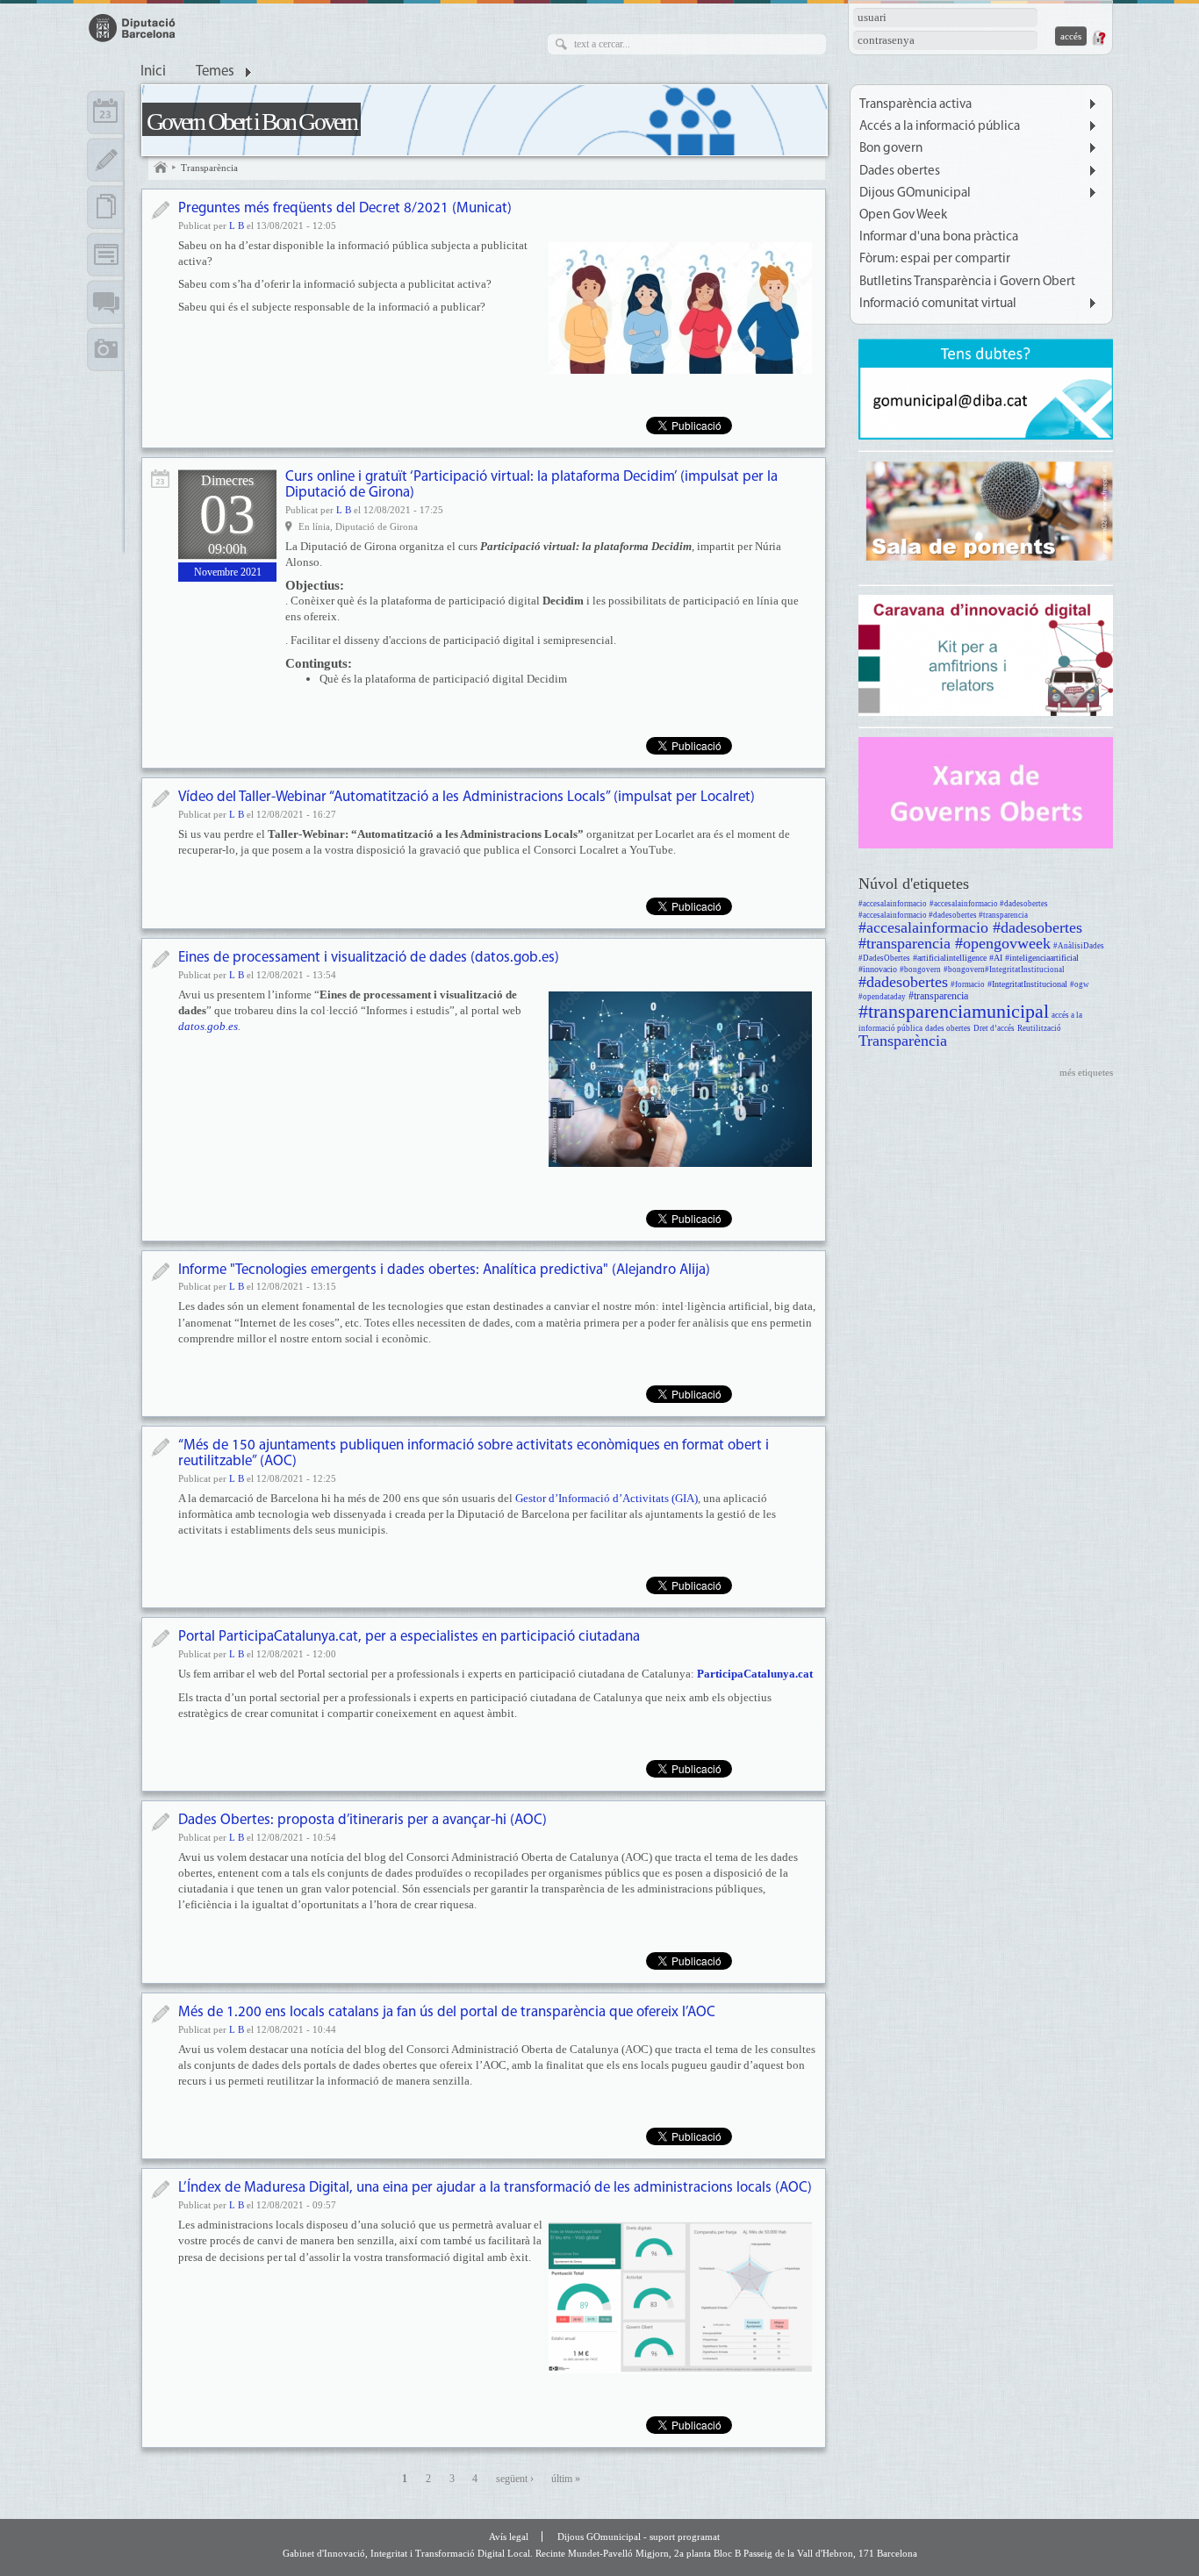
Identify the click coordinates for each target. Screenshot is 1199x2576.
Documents (106, 207)
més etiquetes (1086, 1072)
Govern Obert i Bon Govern (251, 122)
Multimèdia (106, 349)
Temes (215, 72)
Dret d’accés (994, 1028)
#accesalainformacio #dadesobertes (989, 904)
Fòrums (106, 302)
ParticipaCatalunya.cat (755, 1674)
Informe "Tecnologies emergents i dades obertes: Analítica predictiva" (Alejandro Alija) (444, 1270)
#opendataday (882, 997)
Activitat (160, 479)
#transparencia (938, 996)
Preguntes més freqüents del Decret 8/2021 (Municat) (345, 208)
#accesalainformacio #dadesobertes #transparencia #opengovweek (970, 935)
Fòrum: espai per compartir (935, 259)
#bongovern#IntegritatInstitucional (1004, 970)
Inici (153, 72)
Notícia (160, 210)
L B (237, 225)
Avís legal (509, 2537)
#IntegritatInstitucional (1027, 984)
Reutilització (1039, 1028)
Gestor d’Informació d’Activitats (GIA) (607, 1498)
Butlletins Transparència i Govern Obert (967, 282)
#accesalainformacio (893, 904)
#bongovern (920, 970)
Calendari (106, 112)
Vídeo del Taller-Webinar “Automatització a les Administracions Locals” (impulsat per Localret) (467, 797)
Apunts (106, 160)
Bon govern (891, 149)
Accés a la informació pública (940, 127)
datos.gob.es (208, 1026)
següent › (515, 2479)
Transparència (209, 168)
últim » (566, 2479)
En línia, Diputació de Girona (358, 526)
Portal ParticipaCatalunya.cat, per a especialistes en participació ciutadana (409, 1637)
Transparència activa (915, 105)
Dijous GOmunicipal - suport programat (639, 2537)
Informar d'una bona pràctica (939, 237)
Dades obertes (900, 172)
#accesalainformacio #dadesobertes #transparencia (943, 915)
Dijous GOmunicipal (915, 193)
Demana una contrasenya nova (1098, 38)
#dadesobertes (903, 982)
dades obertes (948, 1028)
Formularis (106, 254)
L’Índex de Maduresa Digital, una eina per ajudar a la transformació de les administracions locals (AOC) (495, 2188)
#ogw (1080, 984)
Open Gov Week (903, 215)
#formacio (968, 984)
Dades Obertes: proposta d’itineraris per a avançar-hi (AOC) (363, 1820)
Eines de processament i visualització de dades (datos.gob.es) (369, 958)
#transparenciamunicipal (954, 1011)
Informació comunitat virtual (938, 304)
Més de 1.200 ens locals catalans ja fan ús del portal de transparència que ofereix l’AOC (447, 2012)
